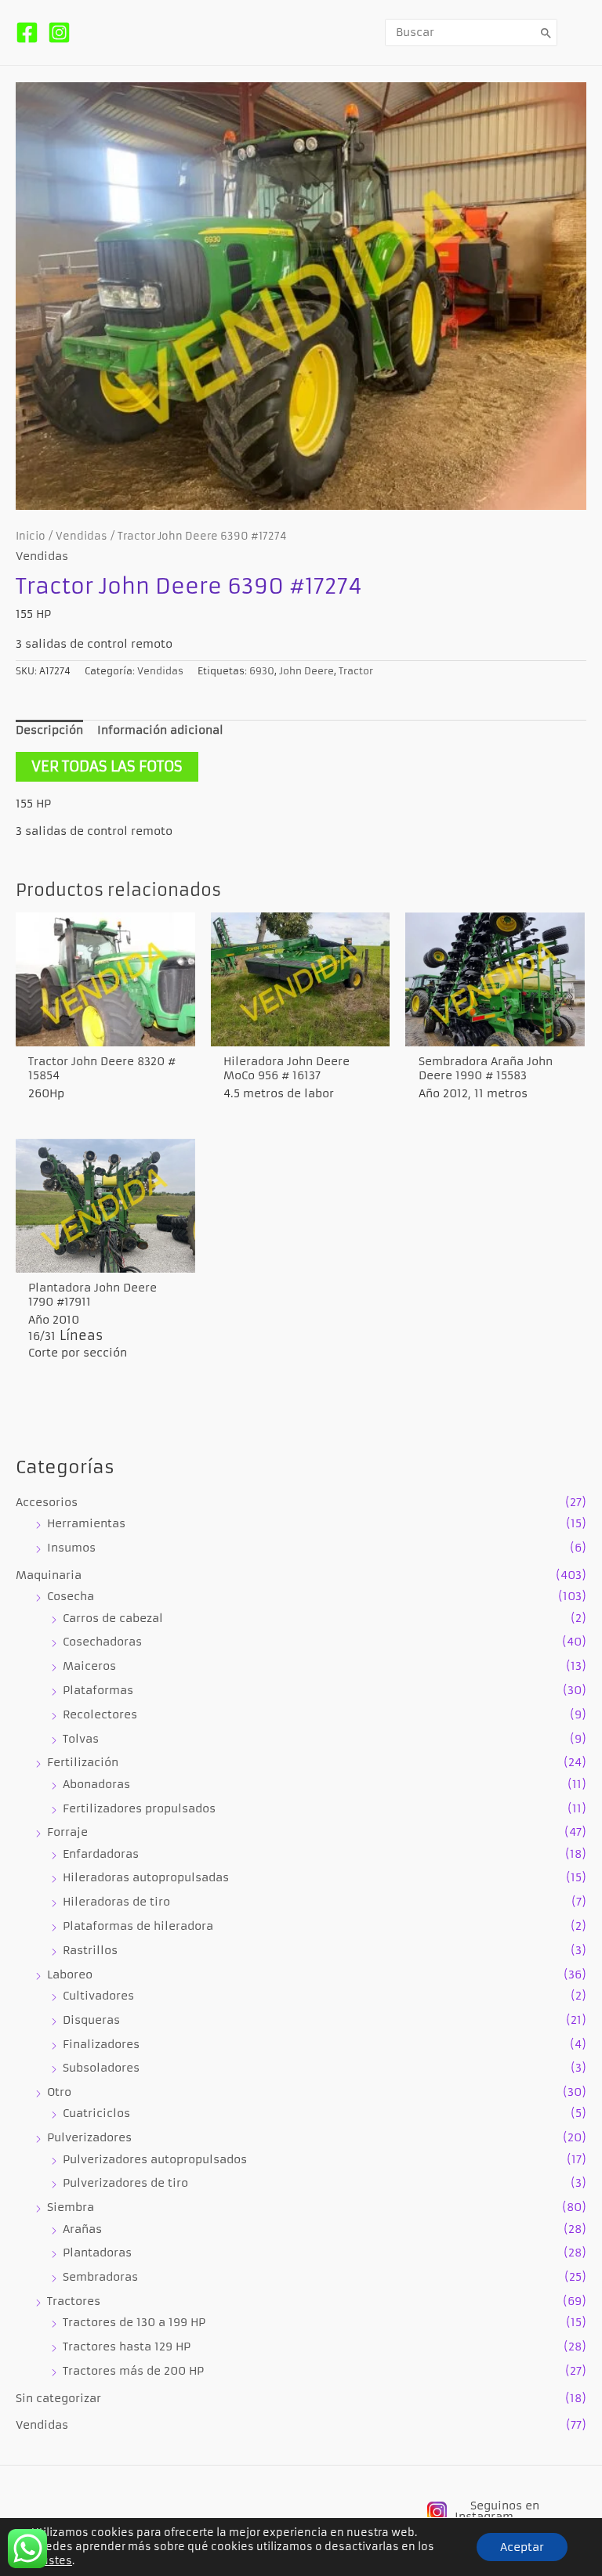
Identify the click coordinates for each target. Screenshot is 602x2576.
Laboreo (70, 1975)
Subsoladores (101, 2068)
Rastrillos (90, 1951)
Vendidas (42, 2425)
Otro (59, 2092)
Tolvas (81, 1739)
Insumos (71, 1548)
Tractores (74, 2301)
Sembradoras (100, 2277)
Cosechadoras (102, 1642)
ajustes (52, 2561)
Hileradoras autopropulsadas (146, 1878)
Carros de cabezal (113, 1619)
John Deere (306, 671)
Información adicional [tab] (160, 730)
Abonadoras (96, 1785)
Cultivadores (98, 1996)
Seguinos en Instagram (497, 2511)
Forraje (67, 1832)
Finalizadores (101, 2045)
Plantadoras (97, 2253)
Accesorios (47, 1503)
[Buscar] (546, 33)
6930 (262, 671)
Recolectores (100, 1715)
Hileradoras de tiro (116, 1902)
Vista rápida (105, 1031)
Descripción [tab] (49, 730)
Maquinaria (49, 1575)
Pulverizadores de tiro (125, 2183)
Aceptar (522, 2547)
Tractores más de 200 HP (133, 2371)
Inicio (31, 536)
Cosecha (71, 1597)
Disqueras (91, 2020)
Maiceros (89, 1666)
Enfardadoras (101, 1854)
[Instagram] (59, 33)
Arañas (82, 2229)
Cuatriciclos (96, 2114)
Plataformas (98, 1691)
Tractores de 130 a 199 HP (134, 2323)
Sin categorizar (58, 2399)
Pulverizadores (89, 2138)
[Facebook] (27, 33)
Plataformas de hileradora (138, 1926)
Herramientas (86, 1524)
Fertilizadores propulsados (139, 1809)
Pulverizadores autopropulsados (155, 2160)
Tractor (356, 671)
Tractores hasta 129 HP (127, 2347)
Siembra (71, 2207)
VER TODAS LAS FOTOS (107, 766)
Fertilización (83, 1763)
